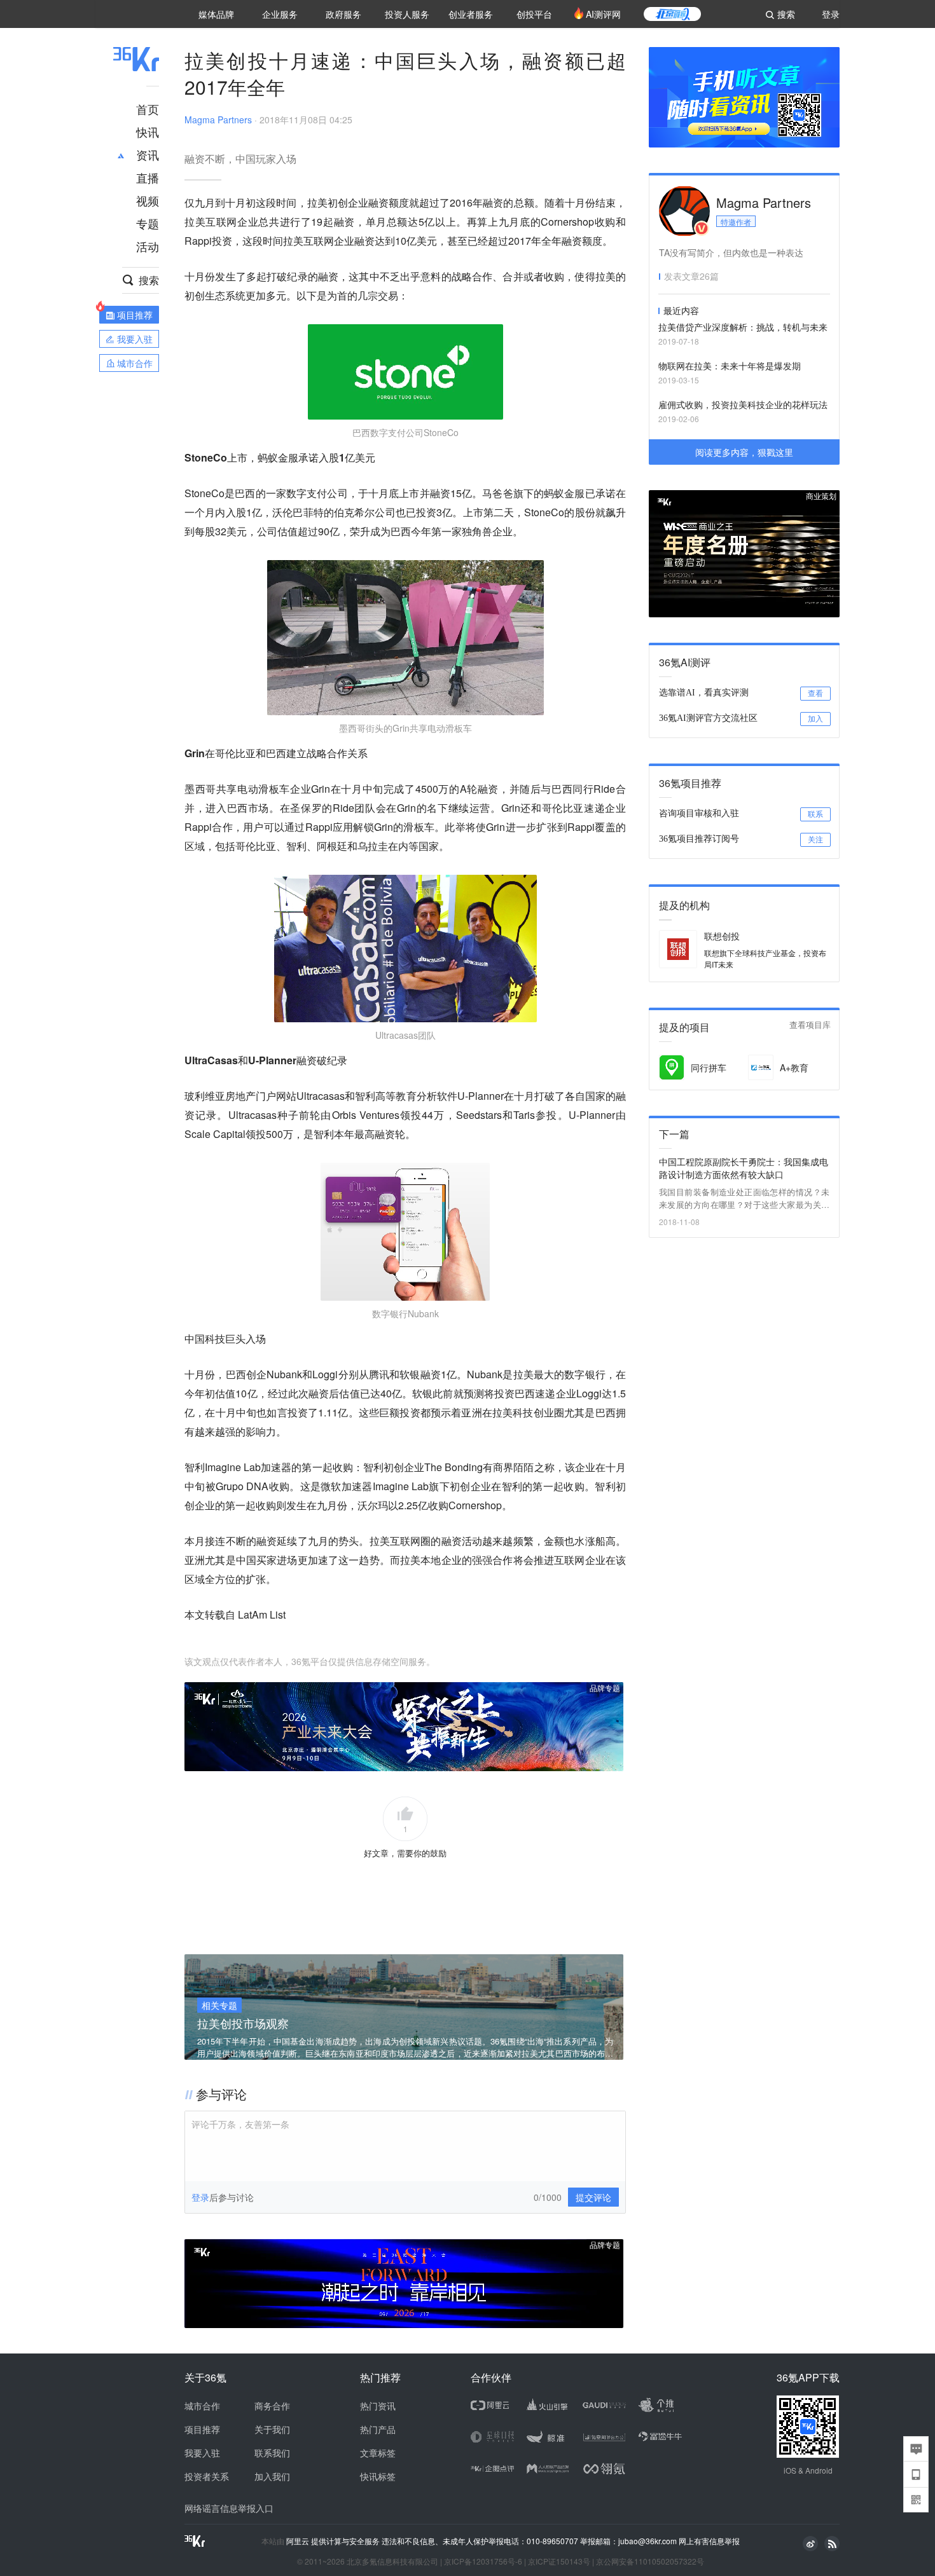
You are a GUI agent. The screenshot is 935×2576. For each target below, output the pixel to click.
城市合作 (202, 2406)
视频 (148, 200)
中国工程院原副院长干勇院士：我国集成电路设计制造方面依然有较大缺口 (744, 1168)
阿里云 (299, 2541)
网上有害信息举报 (709, 2541)
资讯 (148, 154)
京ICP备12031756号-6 (483, 2561)
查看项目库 (810, 1025)
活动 (148, 246)
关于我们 (272, 2429)
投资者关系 (207, 2476)
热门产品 (378, 2429)
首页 (148, 109)
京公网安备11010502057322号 (650, 2561)
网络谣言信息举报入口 (229, 2508)
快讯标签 (378, 2476)
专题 (148, 223)
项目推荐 (202, 2429)
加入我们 (272, 2476)
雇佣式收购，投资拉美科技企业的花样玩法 (743, 404)
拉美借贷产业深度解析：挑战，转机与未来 (743, 327)
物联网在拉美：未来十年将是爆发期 (730, 366)
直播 (148, 177)
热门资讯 (378, 2406)
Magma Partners (218, 120)
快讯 (148, 132)
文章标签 (378, 2453)
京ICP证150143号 (559, 2561)
